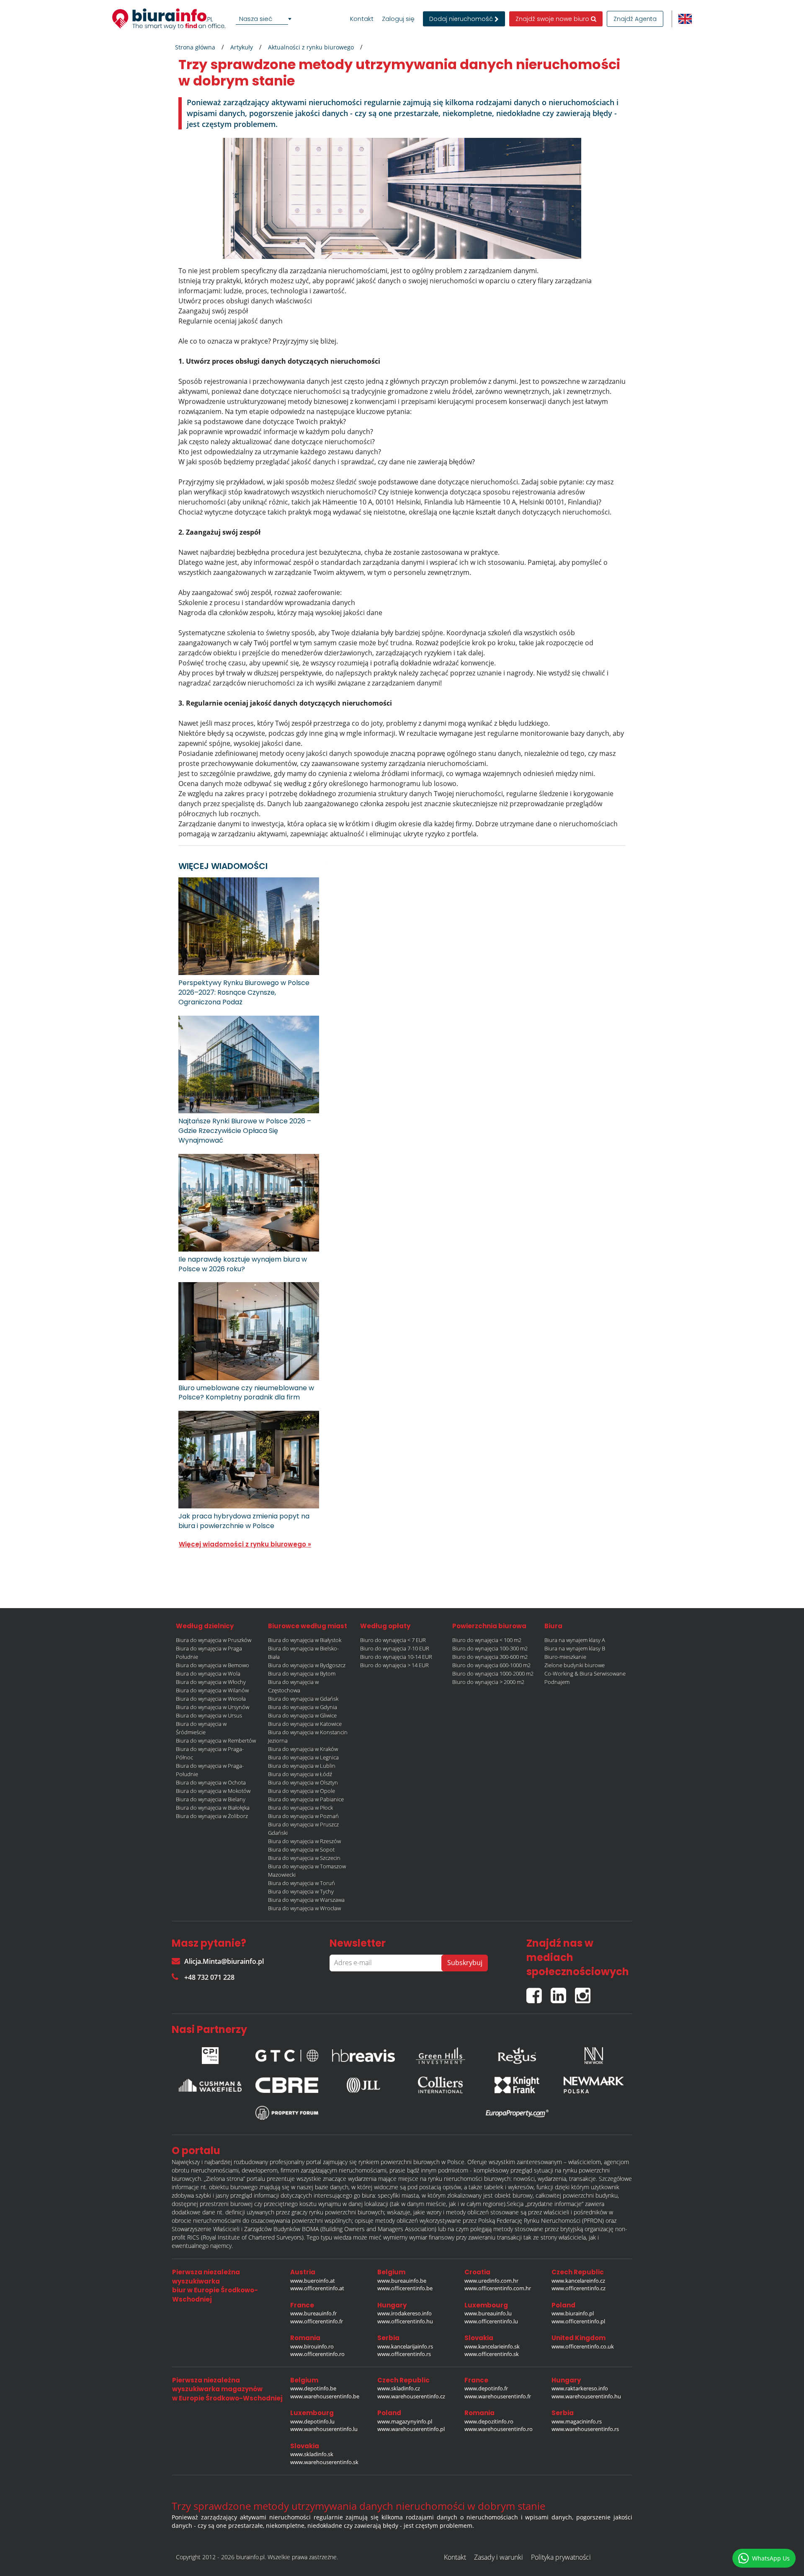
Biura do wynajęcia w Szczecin (304, 1858)
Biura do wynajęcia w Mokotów (213, 1791)
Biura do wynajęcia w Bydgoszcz (307, 1665)
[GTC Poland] (287, 2054)
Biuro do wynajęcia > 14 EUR (394, 1665)
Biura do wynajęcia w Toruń (301, 1883)
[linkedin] (563, 1992)
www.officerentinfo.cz (579, 2288)
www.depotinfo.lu (312, 2421)
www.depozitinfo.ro (489, 2421)
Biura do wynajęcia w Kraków (303, 1749)
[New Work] (594, 2054)
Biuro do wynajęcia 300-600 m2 (490, 1657)
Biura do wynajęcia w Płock (300, 1808)
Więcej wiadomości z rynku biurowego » (245, 1544)
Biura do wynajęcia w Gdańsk (303, 1699)
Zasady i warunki (499, 2557)
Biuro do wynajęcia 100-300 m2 (490, 1648)
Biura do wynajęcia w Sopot (301, 1849)
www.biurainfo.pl (573, 2313)
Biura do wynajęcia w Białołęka (213, 1808)
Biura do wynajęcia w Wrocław (304, 1908)
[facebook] (539, 1992)
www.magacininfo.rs (577, 2421)
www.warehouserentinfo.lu (324, 2429)
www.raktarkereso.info (580, 2388)
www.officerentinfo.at (317, 2288)
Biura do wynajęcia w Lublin (302, 1766)
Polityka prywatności (561, 2557)
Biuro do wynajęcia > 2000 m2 (488, 1682)
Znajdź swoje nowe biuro (553, 19)
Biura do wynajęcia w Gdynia (303, 1707)
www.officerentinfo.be (405, 2288)
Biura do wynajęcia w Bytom (302, 1673)
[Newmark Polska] (594, 2085)
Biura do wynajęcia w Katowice (305, 1724)
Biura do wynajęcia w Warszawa (306, 1900)
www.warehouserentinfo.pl (411, 2429)
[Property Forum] (287, 2113)
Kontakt (362, 19)
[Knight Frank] (517, 2085)
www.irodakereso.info (405, 2313)
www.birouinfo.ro (312, 2346)
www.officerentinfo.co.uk (583, 2346)
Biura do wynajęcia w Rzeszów (304, 1841)
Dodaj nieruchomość (462, 19)
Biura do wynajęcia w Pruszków (214, 1640)
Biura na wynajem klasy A (575, 1640)
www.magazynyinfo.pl (405, 2421)
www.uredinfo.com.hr (491, 2281)
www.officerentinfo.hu (405, 2321)
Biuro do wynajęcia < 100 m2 (487, 1640)
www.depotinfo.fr (486, 2388)
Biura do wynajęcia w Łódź (300, 1774)
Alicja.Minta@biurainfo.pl (224, 1961)
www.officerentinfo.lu (491, 2321)
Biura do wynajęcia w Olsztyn (303, 1782)
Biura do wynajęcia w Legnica (303, 1757)
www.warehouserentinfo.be (325, 2396)
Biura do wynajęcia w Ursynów (213, 1707)
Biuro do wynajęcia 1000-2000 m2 (493, 1673)
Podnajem (557, 1682)
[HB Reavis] (363, 2054)
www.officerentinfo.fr (317, 2321)
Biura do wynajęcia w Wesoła (211, 1699)
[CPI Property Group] (210, 2054)
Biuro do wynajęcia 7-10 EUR (395, 1648)
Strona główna (195, 47)
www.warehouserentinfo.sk (324, 2462)
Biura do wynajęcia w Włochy (211, 1682)
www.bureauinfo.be (402, 2281)
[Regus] (517, 2054)
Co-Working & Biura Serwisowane (585, 1673)
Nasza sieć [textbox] (256, 19)
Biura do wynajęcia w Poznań (303, 1816)
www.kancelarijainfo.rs (405, 2346)
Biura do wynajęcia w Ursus (209, 1715)
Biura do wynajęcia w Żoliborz (212, 1816)
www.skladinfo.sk (312, 2454)
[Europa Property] (517, 2113)
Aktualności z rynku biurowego (311, 47)
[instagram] (585, 1992)
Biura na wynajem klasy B (575, 1648)
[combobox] (265, 19)
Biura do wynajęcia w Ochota (211, 1782)
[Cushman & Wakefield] (210, 2085)
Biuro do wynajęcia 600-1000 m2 (491, 1665)
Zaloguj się (398, 19)
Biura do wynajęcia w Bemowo (213, 1665)
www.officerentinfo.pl (578, 2321)
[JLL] (363, 2085)
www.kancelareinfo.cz (578, 2281)
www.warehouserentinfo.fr (498, 2396)
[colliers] (441, 2085)
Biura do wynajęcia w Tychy (301, 1891)
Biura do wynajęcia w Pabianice (306, 1799)
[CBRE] (287, 2085)
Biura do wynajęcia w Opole (301, 1791)
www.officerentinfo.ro (317, 2354)
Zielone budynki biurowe (575, 1665)
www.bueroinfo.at (313, 2281)
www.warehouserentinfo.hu (586, 2396)
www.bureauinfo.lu (488, 2313)
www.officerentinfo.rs (404, 2354)
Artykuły (242, 47)
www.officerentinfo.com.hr (498, 2288)
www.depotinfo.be (313, 2388)
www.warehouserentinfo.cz (411, 2396)
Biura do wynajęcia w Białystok (305, 1640)
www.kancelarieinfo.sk (492, 2346)
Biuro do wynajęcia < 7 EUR (393, 1640)
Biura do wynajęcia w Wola (208, 1673)
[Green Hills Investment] (441, 2054)
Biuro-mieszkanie (565, 1657)
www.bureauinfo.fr (313, 2313)
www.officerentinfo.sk (492, 2354)
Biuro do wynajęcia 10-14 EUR (396, 1657)
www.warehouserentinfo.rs (585, 2429)
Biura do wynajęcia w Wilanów (212, 1690)
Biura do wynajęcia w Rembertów (216, 1741)
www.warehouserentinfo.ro (499, 2429)
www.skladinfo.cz (399, 2388)
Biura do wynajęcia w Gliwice (302, 1715)
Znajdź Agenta (635, 19)
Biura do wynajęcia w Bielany (211, 1799)
